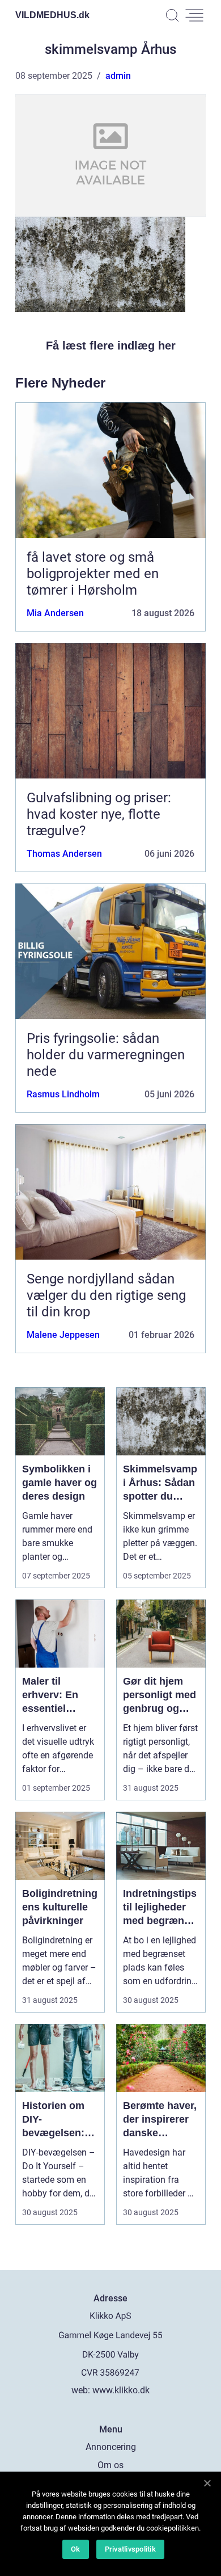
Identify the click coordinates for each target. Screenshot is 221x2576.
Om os (110, 2465)
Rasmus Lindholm (63, 1094)
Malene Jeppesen (63, 1335)
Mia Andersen (55, 613)
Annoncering (111, 2447)
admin (118, 76)
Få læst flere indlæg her (111, 346)
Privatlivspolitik (130, 2549)
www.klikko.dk (121, 2390)
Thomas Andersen (64, 854)
